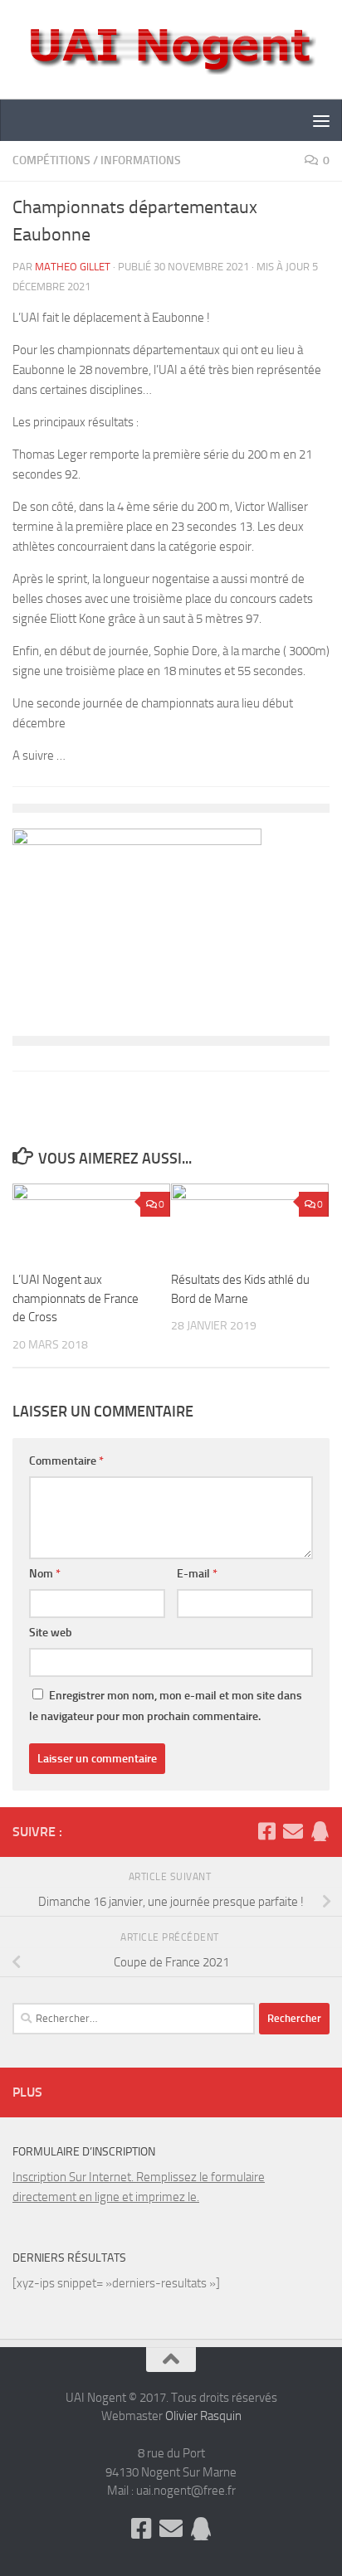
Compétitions (51, 160)
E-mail (197, 1574)
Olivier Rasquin (203, 2416)
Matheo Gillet (73, 267)
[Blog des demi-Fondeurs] (320, 1831)
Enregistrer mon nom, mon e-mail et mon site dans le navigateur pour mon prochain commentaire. (166, 1706)
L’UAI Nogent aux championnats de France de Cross (76, 1298)
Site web (51, 1633)
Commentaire (66, 1461)
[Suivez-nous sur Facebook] (266, 1831)
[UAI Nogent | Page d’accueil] (171, 50)
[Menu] (321, 120)
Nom (45, 1574)
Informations (141, 160)
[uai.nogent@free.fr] (293, 1831)
